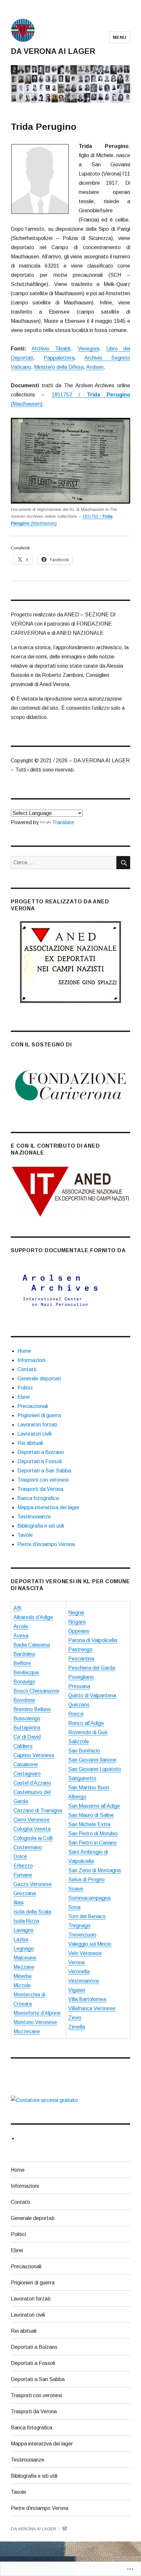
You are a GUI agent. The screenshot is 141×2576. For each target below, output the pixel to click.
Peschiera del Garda (92, 1668)
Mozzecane (27, 2031)
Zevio (75, 2018)
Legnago (24, 1949)
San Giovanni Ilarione (92, 1760)
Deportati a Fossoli (40, 1461)
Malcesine (25, 1958)
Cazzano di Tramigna (38, 1811)
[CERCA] (123, 863)
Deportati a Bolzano (41, 1452)
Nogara (77, 1622)
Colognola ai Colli (33, 1838)
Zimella (77, 2027)
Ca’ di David (27, 1737)
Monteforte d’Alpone (37, 2013)
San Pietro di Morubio (93, 1834)
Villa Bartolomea (87, 1999)
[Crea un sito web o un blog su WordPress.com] (65, 2529)
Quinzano (79, 1705)
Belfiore (22, 1663)
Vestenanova (83, 1981)
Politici (25, 1388)
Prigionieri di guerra (39, 1415)
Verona (76, 1962)
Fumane (23, 1875)
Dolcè (20, 1857)
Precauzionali (33, 1406)
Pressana (79, 1686)
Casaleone (26, 1765)
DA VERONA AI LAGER (53, 51)
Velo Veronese (85, 1953)
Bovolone (24, 1700)
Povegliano (81, 1677)
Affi (17, 1608)
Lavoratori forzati (37, 1425)
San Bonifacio (84, 1751)
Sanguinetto (82, 1778)
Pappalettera (59, 358)
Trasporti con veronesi (43, 1480)
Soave (76, 1889)
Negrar (76, 1613)
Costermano (28, 1847)
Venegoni (88, 349)
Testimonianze (34, 1517)
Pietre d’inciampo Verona (46, 1544)
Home (24, 1351)
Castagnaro (27, 1774)
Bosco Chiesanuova (36, 1691)
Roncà (76, 1714)
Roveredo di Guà (88, 1732)
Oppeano (79, 1631)
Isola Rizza (26, 1921)
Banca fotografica (38, 1498)
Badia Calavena (32, 1645)
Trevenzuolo (82, 1935)
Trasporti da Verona (40, 1489)
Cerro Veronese (31, 1820)
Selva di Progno (86, 1880)
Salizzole (79, 1741)
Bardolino (24, 1654)
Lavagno (23, 1930)
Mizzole (22, 1985)
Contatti (27, 1369)
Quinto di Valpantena (92, 1695)
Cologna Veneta (32, 1829)
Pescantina (81, 1659)
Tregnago (79, 1926)
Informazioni (31, 1360)
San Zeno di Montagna (94, 1870)
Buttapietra (27, 1728)
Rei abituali (30, 1443)
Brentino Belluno (32, 1709)
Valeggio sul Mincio (90, 1944)
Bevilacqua (26, 1672)
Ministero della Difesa (59, 367)
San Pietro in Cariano (92, 1843)
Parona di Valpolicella (93, 1640)
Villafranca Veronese (92, 2008)
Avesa (21, 1636)
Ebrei (23, 1397)
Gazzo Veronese (33, 1884)
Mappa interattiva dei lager (48, 1507)
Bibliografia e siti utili (41, 1526)
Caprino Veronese (34, 1755)
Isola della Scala (32, 1912)
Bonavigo (24, 1682)
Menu (120, 37)
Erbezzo (23, 1866)
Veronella (79, 1972)
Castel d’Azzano (32, 1783)
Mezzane (24, 1967)
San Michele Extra (89, 1824)
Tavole (25, 1535)
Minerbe (23, 1976)
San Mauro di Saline (91, 1815)
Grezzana (25, 1893)
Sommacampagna (89, 1898)
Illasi (19, 1903)
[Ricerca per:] (64, 862)
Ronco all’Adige (86, 1723)
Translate (63, 822)
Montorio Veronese (35, 2022)
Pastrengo (80, 1649)
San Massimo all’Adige (94, 1806)
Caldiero (23, 1746)
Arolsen (95, 367)
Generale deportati (39, 1379)
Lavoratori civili (34, 1434)
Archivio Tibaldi (51, 349)
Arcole (21, 1626)
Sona (74, 1907)
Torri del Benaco (87, 1916)
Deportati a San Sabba (44, 1471)
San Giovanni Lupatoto (95, 1769)
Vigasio (77, 1990)
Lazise (21, 1939)
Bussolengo (27, 1718)
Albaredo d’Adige (33, 1617)
